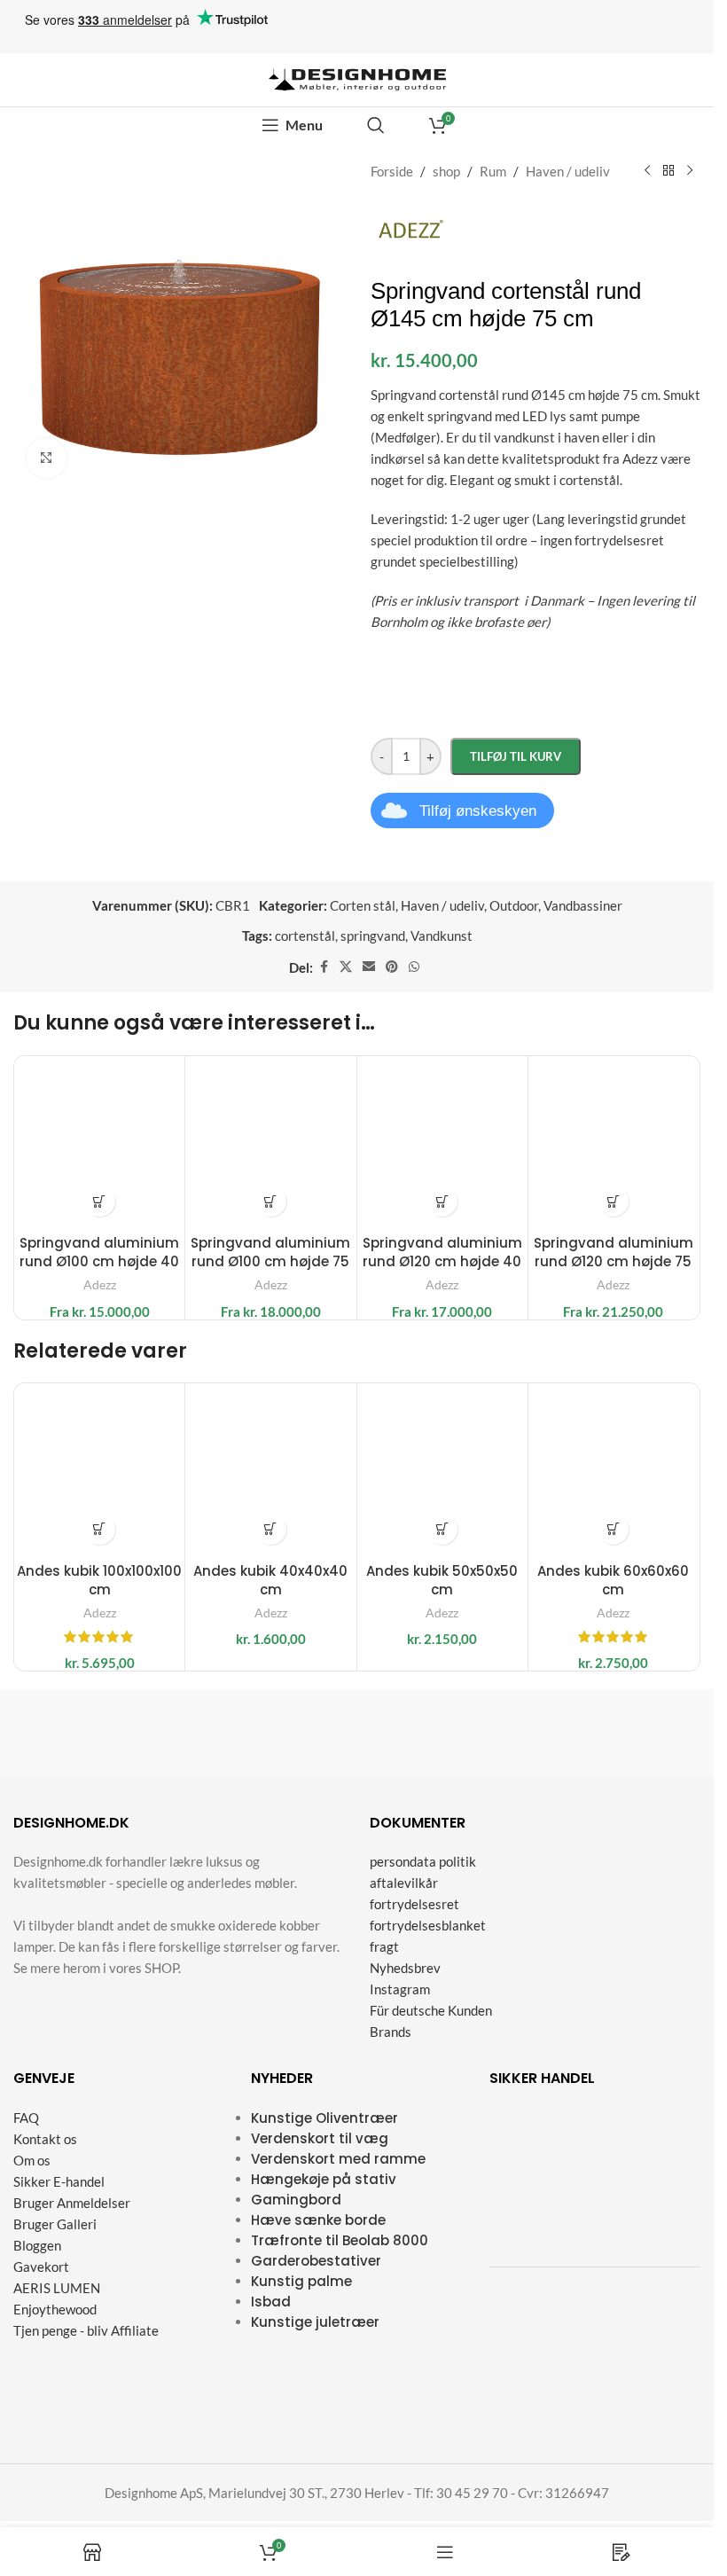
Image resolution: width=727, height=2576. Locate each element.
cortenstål (305, 936)
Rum (493, 171)
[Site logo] (357, 78)
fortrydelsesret (414, 1904)
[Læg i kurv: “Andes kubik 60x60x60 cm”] (613, 1529)
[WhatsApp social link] (414, 967)
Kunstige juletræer (315, 2322)
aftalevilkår (404, 1883)
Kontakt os (45, 2139)
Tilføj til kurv (516, 756)
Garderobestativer (316, 2261)
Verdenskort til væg (320, 2138)
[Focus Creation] (620, 1734)
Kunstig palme (301, 2281)
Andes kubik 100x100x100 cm (99, 1580)
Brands (391, 2032)
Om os (32, 2160)
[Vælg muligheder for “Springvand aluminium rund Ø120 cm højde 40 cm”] (442, 1201)
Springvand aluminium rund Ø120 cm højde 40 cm (442, 1261)
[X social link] (346, 967)
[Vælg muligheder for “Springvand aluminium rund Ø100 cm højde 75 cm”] (271, 1201)
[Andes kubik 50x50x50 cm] (442, 1468)
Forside (392, 171)
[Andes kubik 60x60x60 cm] (614, 1468)
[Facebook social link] (324, 967)
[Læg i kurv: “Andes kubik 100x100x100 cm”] (100, 1529)
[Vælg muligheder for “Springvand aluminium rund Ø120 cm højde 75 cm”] (613, 1201)
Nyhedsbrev (405, 1968)
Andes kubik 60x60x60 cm (613, 1580)
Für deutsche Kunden (431, 2010)
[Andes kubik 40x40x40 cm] (270, 1468)
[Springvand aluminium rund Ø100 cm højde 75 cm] (270, 1141)
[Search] (376, 125)
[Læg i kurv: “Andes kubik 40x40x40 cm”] (271, 1529)
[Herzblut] (445, 1734)
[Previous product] (647, 171)
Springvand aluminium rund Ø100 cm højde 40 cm (99, 1261)
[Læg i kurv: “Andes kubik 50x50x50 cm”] (442, 1529)
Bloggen (37, 2245)
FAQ (26, 2118)
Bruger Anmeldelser (72, 2203)
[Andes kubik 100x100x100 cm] (99, 1468)
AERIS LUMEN (57, 2288)
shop (446, 171)
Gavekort (41, 2267)
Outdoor (514, 905)
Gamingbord (296, 2200)
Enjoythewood (55, 2309)
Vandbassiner (583, 905)
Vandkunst (442, 936)
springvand (373, 936)
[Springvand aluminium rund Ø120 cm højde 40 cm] (442, 1141)
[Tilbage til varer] (668, 171)
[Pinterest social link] (392, 967)
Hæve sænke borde (318, 2220)
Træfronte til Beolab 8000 (340, 2240)
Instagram (400, 1989)
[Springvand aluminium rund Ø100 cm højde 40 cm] (99, 1141)
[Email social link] (369, 967)
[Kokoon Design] (95, 1734)
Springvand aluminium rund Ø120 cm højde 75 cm (614, 1261)
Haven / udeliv (568, 171)
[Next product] (690, 171)
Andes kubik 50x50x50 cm (442, 1580)
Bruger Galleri (55, 2224)
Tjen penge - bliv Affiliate (86, 2330)
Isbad (271, 2302)
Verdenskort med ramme (338, 2159)
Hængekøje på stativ (324, 2179)
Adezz (100, 1284)
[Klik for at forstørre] (47, 458)
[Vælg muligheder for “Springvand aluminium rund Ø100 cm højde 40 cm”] (100, 1201)
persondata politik (423, 1861)
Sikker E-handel (59, 2181)
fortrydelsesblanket (428, 1925)
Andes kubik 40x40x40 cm (270, 1580)
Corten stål (363, 905)
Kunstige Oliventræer (324, 2118)
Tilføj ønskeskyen (478, 811)
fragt (384, 1946)
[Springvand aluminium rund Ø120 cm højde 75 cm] (614, 1141)
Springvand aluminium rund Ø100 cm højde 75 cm (270, 1261)
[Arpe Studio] (270, 1734)
